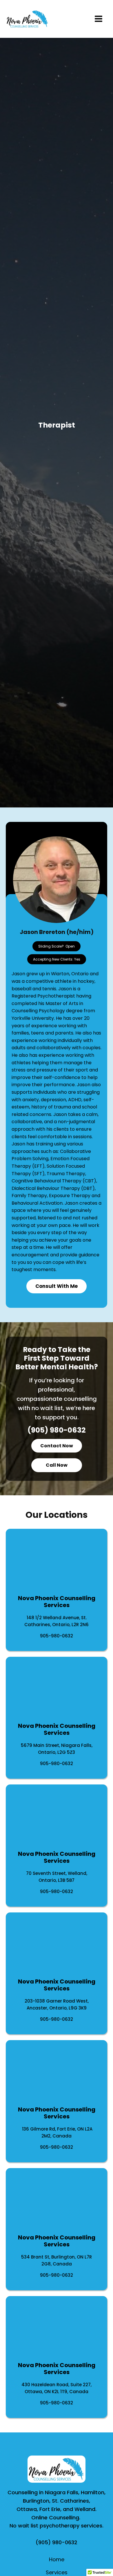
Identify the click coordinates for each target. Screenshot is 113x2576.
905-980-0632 (57, 1636)
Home (57, 2559)
